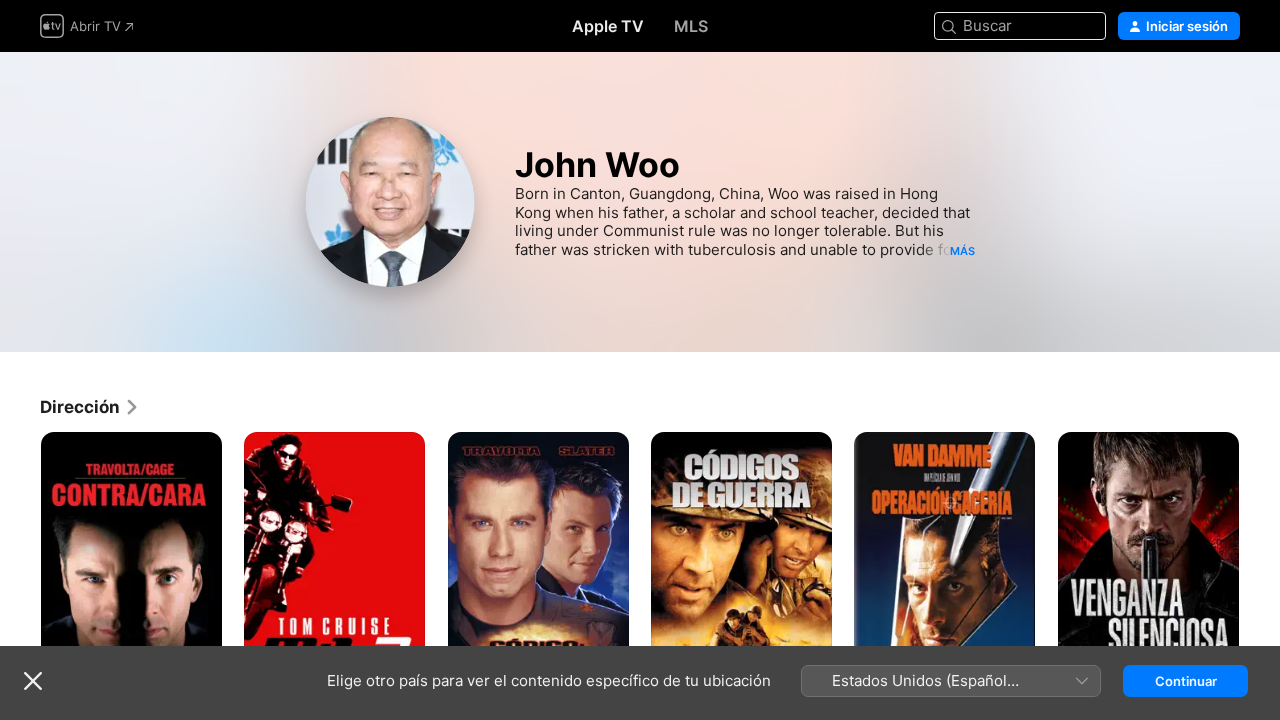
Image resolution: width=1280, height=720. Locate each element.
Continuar (1186, 681)
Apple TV (608, 26)
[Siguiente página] (1260, 568)
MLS (691, 26)
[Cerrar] (33, 681)
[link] (90, 407)
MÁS (962, 251)
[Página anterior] (20, 568)
